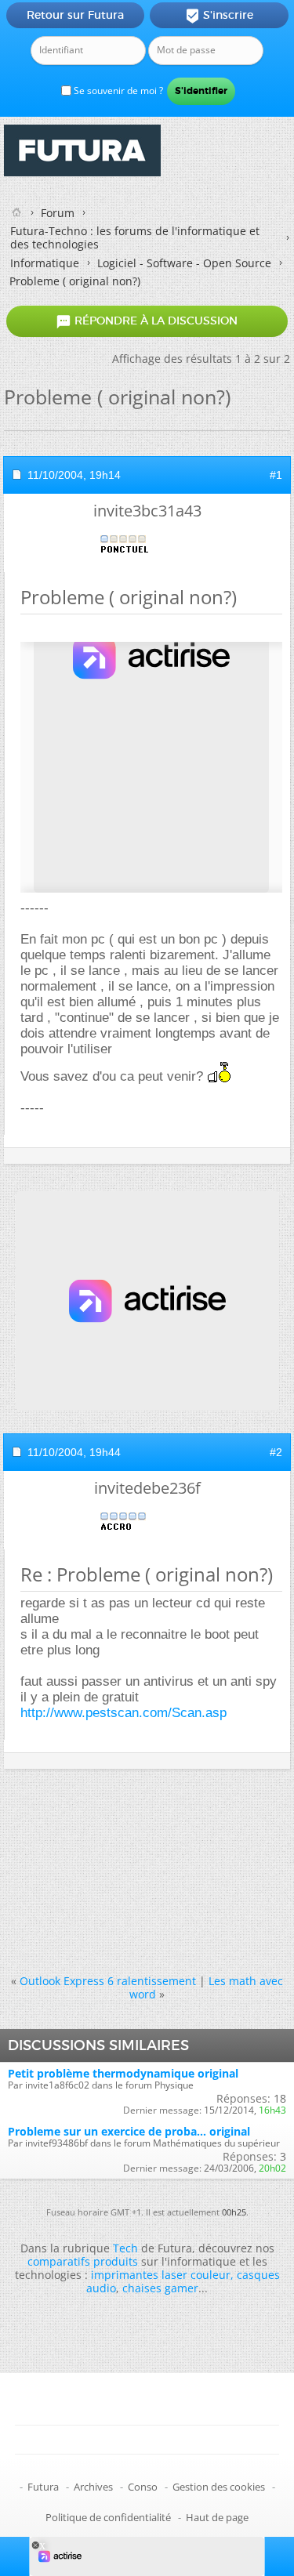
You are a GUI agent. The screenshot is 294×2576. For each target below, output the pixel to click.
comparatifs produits (83, 2261)
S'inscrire (219, 16)
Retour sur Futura (75, 15)
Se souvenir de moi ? (117, 91)
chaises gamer (160, 2288)
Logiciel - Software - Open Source (184, 263)
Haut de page (217, 2517)
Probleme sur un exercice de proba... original (129, 2131)
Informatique (45, 263)
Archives (93, 2487)
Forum (58, 213)
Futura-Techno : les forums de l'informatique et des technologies (135, 237)
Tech (125, 2248)
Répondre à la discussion (147, 321)
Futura (43, 2487)
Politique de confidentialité (108, 2517)
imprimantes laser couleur (161, 2275)
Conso (143, 2487)
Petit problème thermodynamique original (123, 2073)
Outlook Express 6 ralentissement (108, 1981)
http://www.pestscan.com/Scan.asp (123, 1713)
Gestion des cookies (219, 2487)
